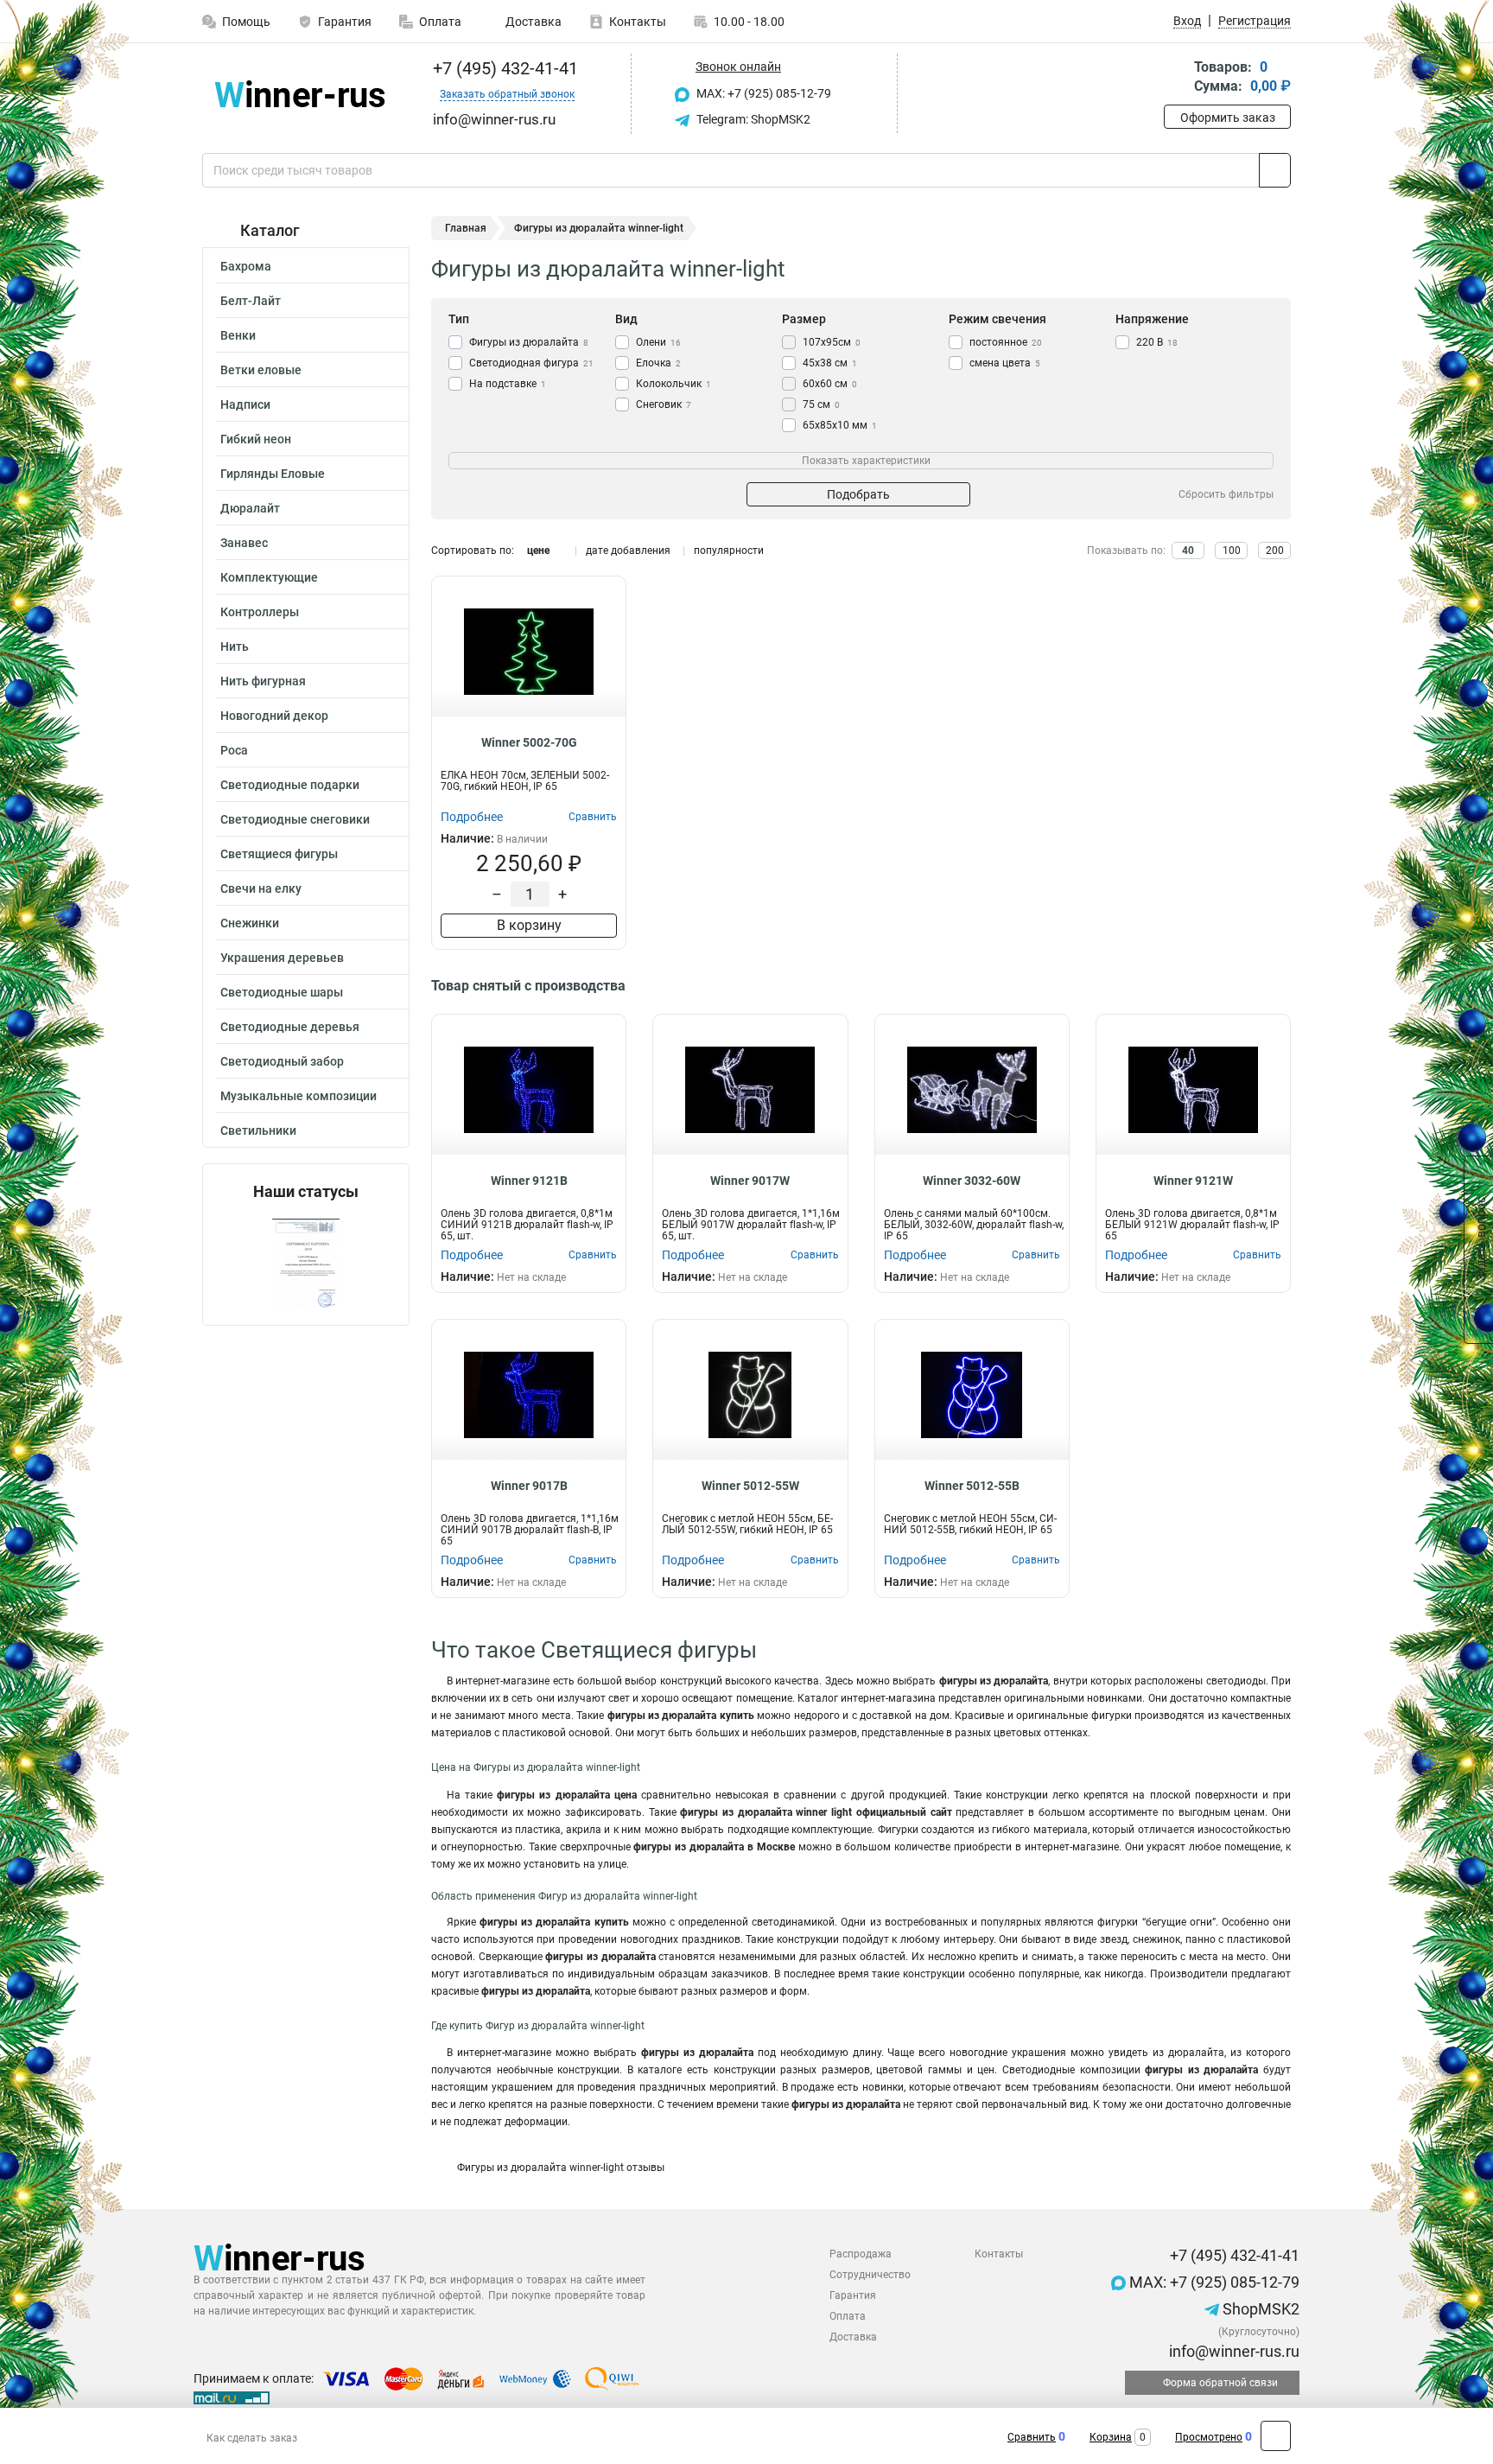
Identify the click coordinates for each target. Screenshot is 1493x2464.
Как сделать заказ (252, 2438)
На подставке (508, 384)
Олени (658, 342)
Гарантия (345, 22)
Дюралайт (250, 508)
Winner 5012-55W (750, 1486)
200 (1275, 551)
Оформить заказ (1228, 118)
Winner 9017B (529, 1486)
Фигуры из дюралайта (529, 342)
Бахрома (246, 266)
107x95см (832, 342)
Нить (235, 646)
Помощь (246, 22)
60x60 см (830, 384)
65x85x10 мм (840, 425)
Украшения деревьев (282, 958)
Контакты (638, 22)
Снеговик (664, 404)
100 (1232, 551)
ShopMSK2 (1259, 2309)
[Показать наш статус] (306, 1263)
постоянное (1006, 342)
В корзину (529, 925)
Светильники (258, 1130)
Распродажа (861, 2254)
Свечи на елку (261, 888)
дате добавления (628, 551)
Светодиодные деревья (290, 1027)
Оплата (440, 22)
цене (538, 551)
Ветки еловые (261, 370)
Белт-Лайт (251, 301)
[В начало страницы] (1276, 2436)
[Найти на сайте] (1275, 170)
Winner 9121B (529, 1181)
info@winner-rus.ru (1233, 2351)
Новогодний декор (274, 716)
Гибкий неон (256, 439)
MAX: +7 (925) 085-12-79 (762, 93)
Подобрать (858, 494)
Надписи (245, 404)
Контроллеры (260, 612)
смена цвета (1005, 363)
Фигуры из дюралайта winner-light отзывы (561, 2168)
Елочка (658, 363)
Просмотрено (1209, 2437)
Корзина (1111, 2437)
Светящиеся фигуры (279, 854)
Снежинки (250, 923)
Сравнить (1032, 2437)
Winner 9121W (1193, 1181)
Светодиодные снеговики (295, 819)
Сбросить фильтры (1226, 494)
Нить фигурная (263, 681)
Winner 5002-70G (529, 742)
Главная (466, 228)
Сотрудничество (870, 2275)
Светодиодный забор (282, 1061)
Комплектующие (269, 577)
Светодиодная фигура (531, 363)
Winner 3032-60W (972, 1181)
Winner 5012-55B (972, 1486)
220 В (1157, 342)
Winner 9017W (750, 1181)
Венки (238, 335)
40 (1188, 551)
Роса (234, 750)
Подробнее (472, 817)
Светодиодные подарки (290, 785)
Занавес (244, 543)
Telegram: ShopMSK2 (752, 119)
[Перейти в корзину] (1176, 78)
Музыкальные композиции (299, 1096)
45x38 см (830, 363)
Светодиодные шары (282, 992)
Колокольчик (673, 384)
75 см (821, 404)
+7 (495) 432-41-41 (503, 68)
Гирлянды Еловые (273, 474)
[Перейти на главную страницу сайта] (299, 94)
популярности (729, 551)
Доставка (532, 22)
